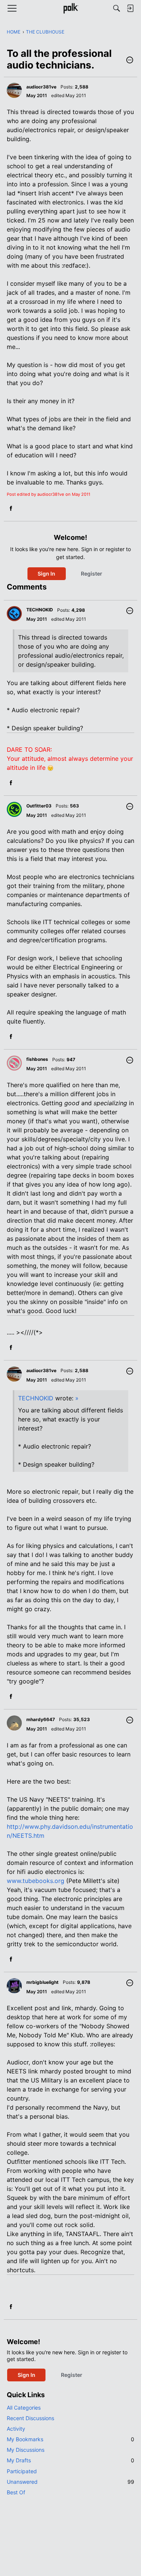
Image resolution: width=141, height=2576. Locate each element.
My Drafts (70, 2460)
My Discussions (26, 2450)
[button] (130, 61)
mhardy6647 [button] (41, 1719)
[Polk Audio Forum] (70, 8)
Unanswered (70, 2482)
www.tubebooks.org (36, 1881)
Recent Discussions (30, 2418)
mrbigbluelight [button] (42, 1982)
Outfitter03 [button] (39, 806)
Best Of (16, 2492)
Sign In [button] (46, 574)
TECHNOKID (36, 1398)
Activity (16, 2429)
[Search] (117, 8)
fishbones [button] (37, 1059)
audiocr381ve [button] (41, 87)
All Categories (24, 2408)
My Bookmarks (70, 2439)
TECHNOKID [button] (40, 610)
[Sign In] (130, 8)
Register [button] (92, 574)
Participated (22, 2471)
